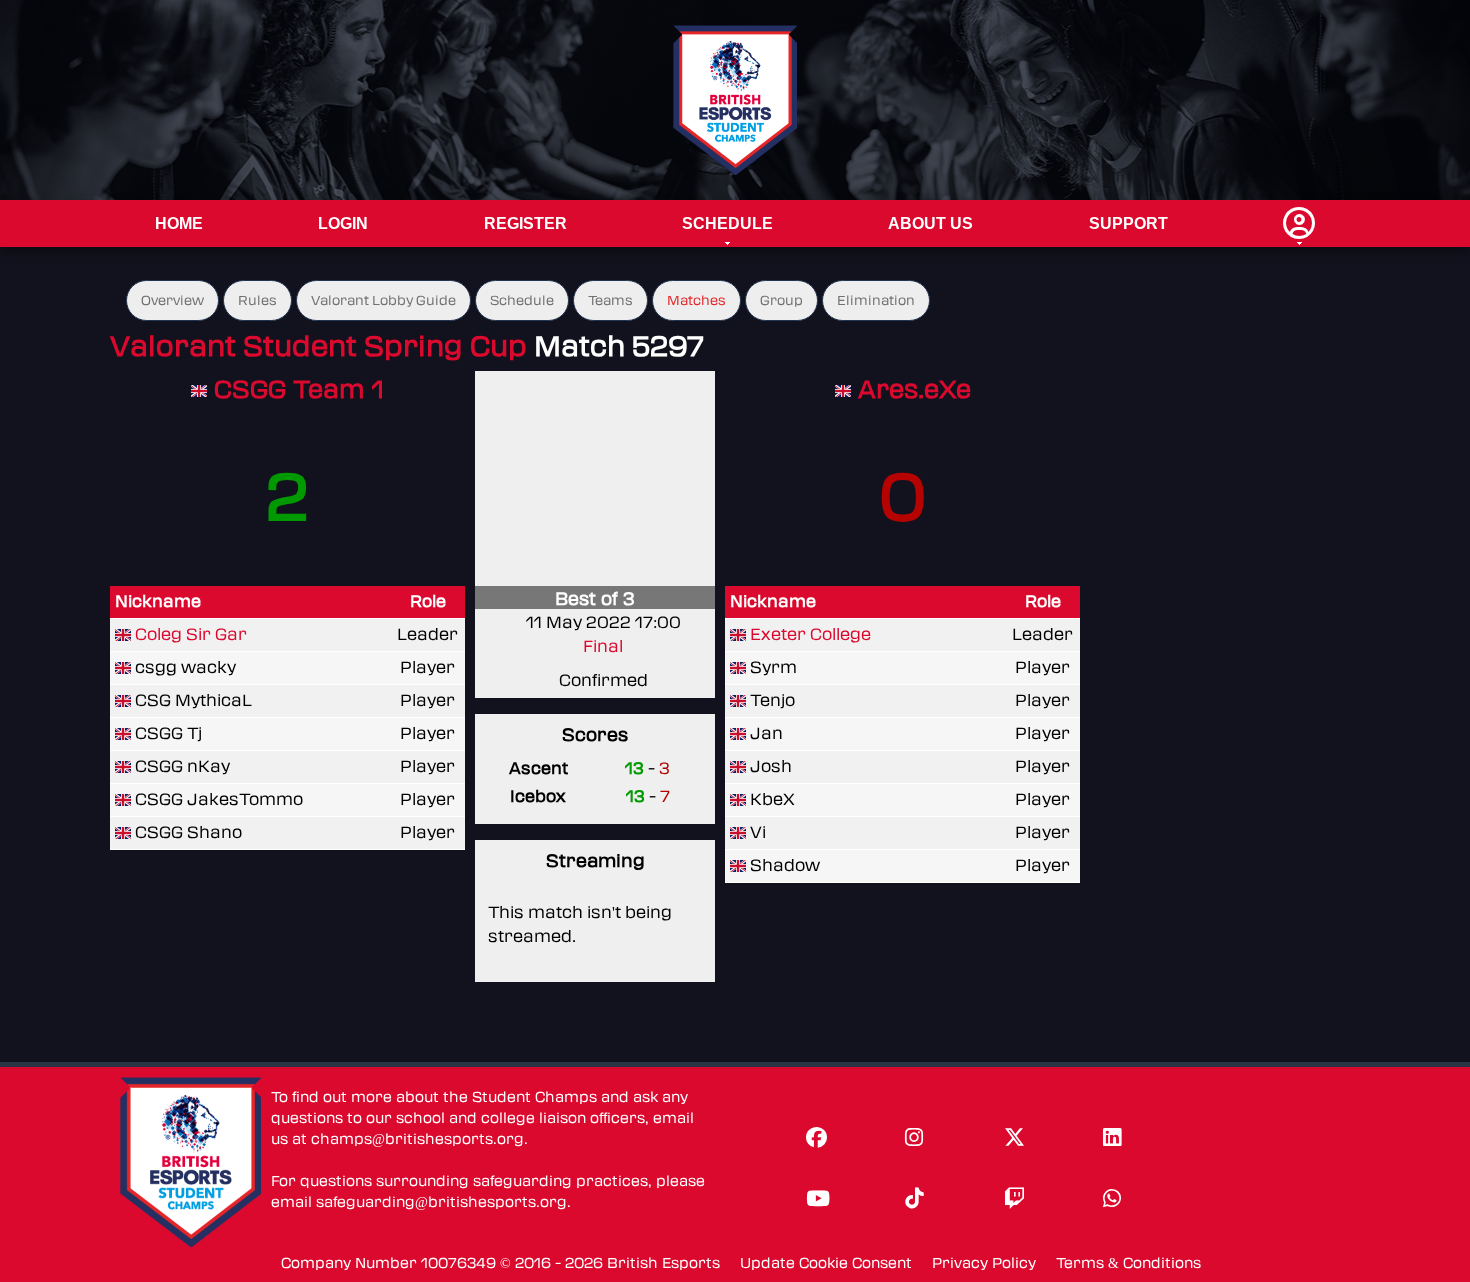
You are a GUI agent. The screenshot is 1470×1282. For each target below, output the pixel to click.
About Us (930, 223)
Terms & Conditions (1128, 1263)
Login (343, 223)
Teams (610, 300)
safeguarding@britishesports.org (441, 1202)
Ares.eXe (914, 389)
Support (1128, 223)
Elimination (876, 300)
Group (781, 300)
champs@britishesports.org (417, 1139)
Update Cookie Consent (826, 1263)
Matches (696, 300)
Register (525, 223)
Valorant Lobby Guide (383, 300)
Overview (172, 300)
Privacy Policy (984, 1263)
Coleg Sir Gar (191, 634)
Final (603, 646)
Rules (257, 300)
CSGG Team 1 (299, 389)
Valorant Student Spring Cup (318, 346)
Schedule (727, 223)
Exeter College (810, 634)
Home (179, 223)
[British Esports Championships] (735, 99)
